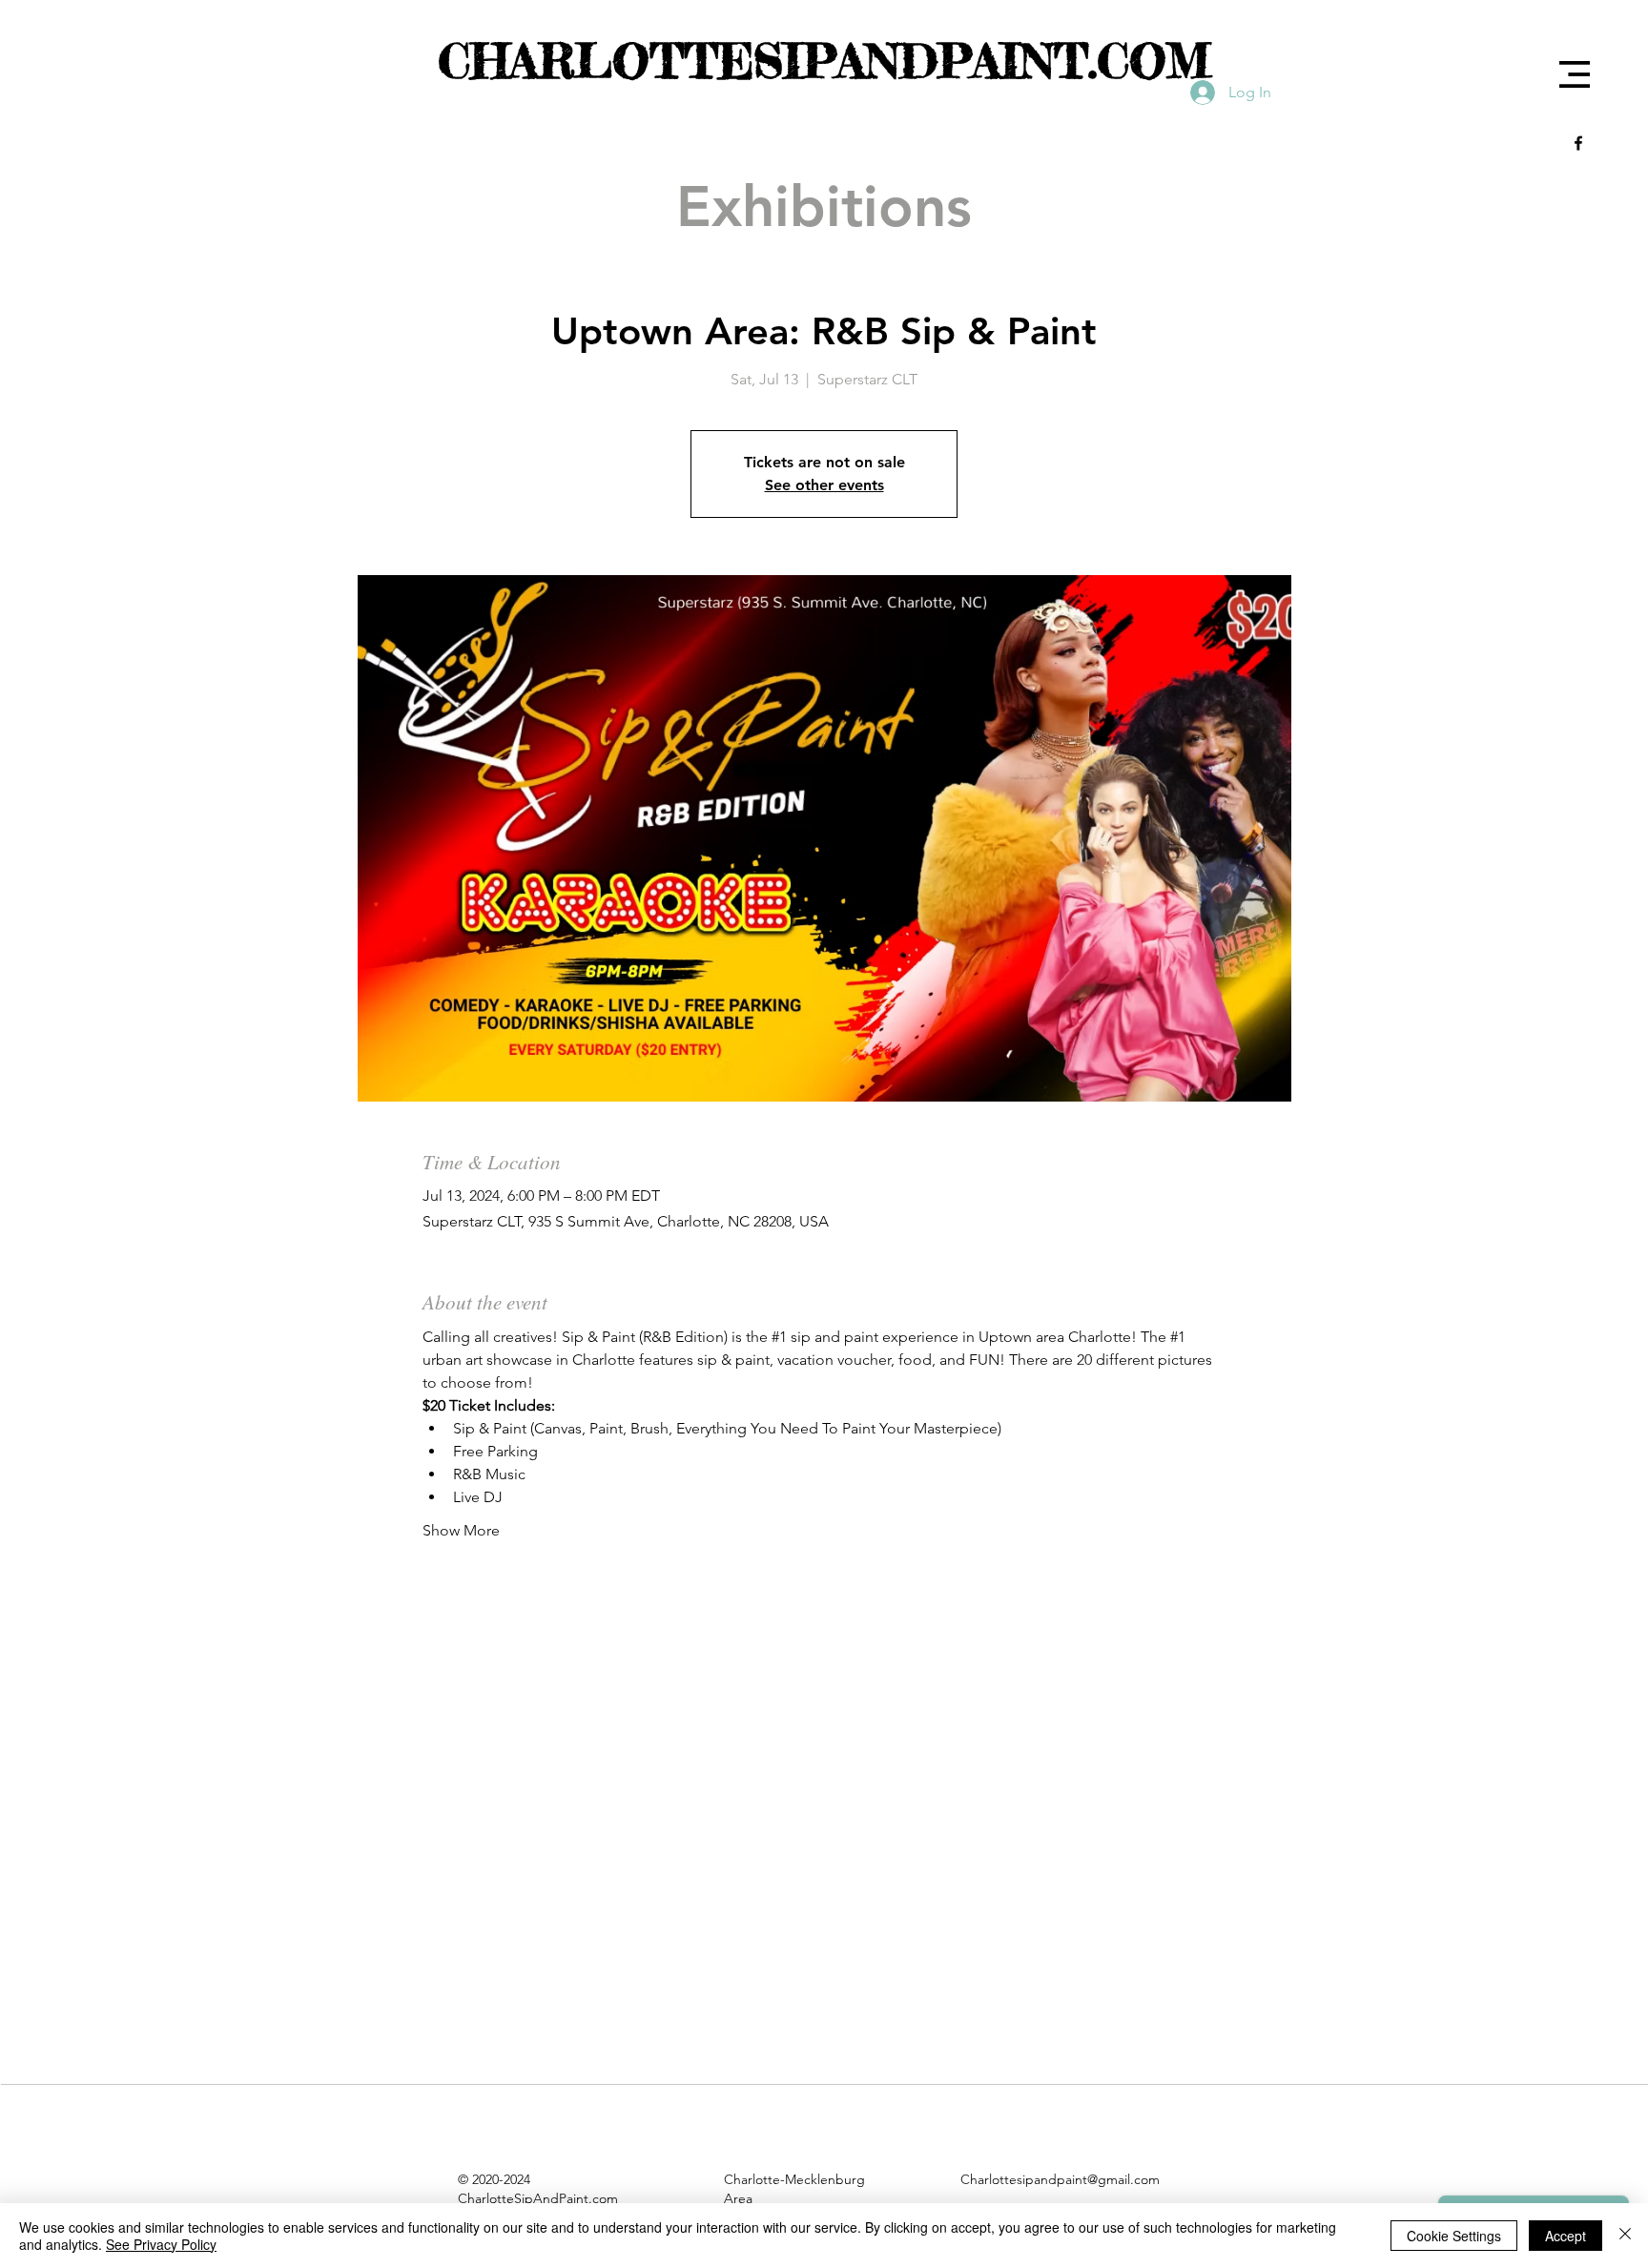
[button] (1575, 74)
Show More (461, 1530)
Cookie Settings (1454, 2236)
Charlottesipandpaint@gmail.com (1060, 2179)
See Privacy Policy (161, 2244)
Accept (1566, 2236)
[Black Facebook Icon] (1578, 143)
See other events (824, 485)
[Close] (1625, 2236)
